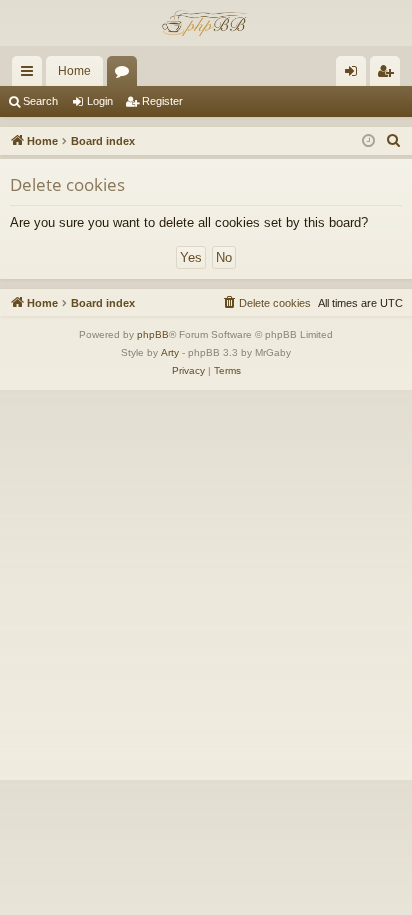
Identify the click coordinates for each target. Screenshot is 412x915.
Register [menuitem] (389, 75)
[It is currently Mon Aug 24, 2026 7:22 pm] (368, 141)
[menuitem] (394, 141)
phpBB (153, 334)
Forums (126, 75)
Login (100, 101)
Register (162, 101)
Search (40, 101)
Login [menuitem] (355, 75)
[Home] (206, 23)
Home (74, 71)
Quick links (31, 75)
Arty (170, 352)
